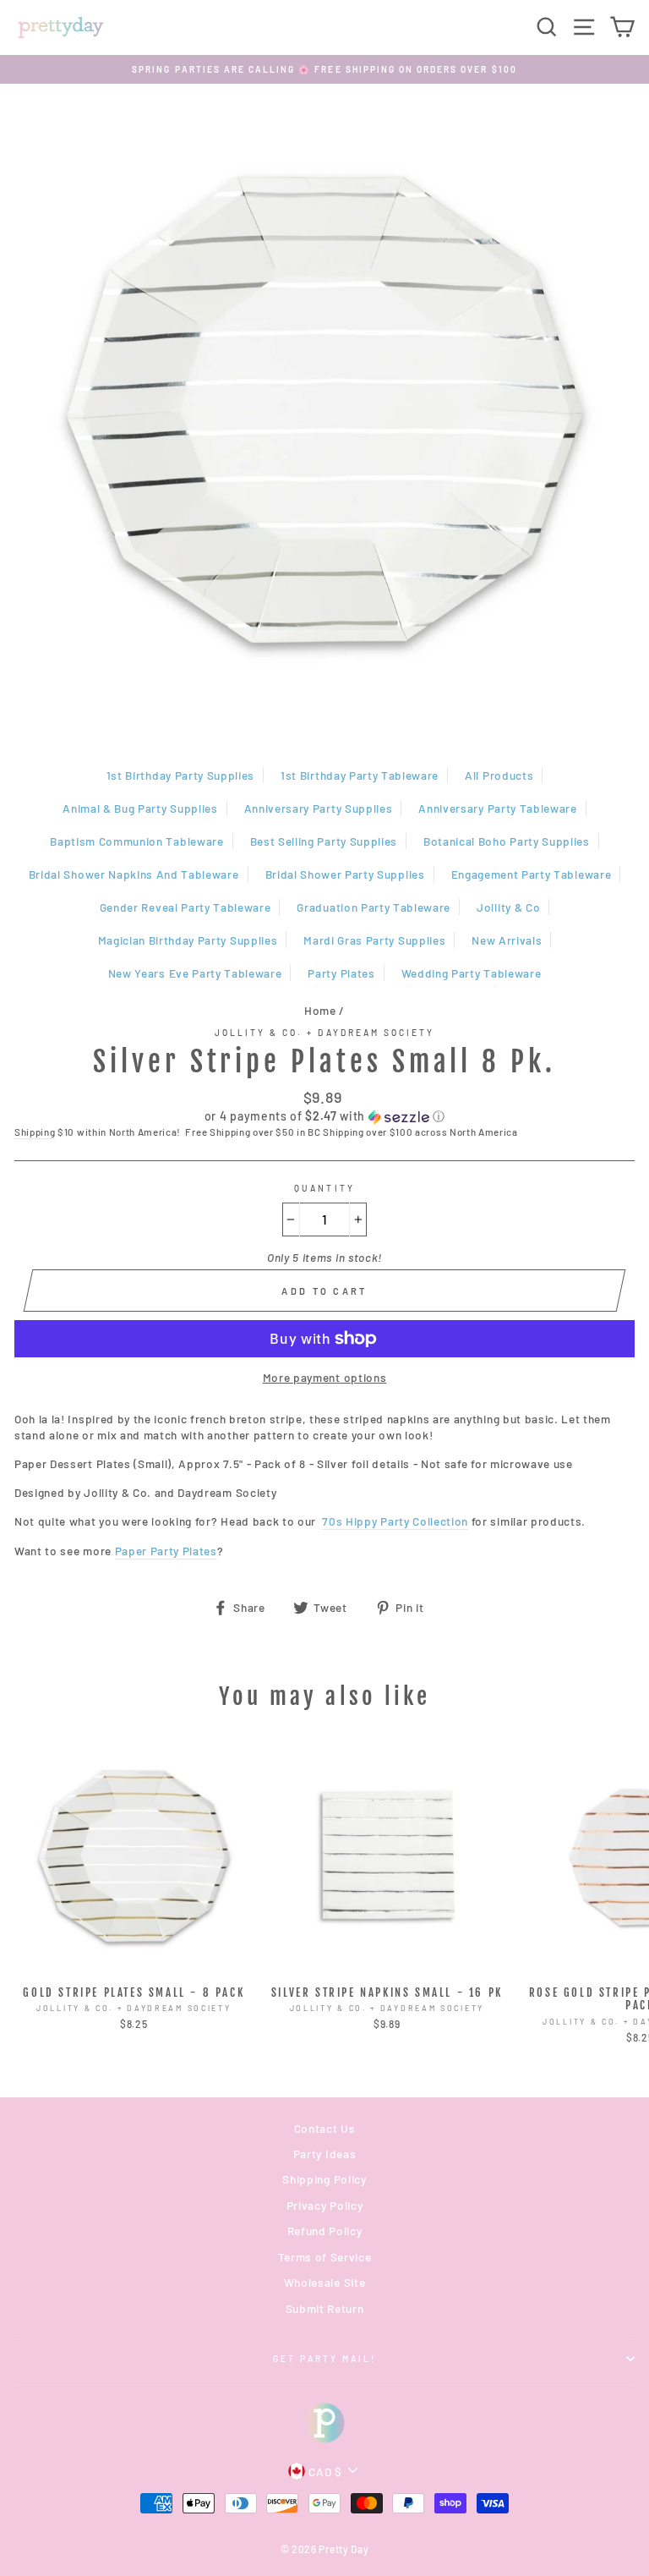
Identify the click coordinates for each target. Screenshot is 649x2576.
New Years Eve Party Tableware (195, 973)
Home (320, 1010)
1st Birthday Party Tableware (360, 775)
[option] (324, 69)
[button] (324, 1117)
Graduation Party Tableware (374, 907)
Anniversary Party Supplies (319, 808)
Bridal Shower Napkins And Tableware (134, 874)
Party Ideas (324, 2154)
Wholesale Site (325, 2282)
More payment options (325, 1377)
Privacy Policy (325, 2205)
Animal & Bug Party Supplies (140, 808)
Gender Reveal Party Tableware (185, 907)
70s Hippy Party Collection (395, 1521)
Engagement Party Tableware (532, 874)
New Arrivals (507, 940)
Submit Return (325, 2308)
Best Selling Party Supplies (324, 841)
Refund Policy (325, 2231)
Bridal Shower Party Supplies (345, 874)
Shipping (35, 1132)
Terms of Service (325, 2257)
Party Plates (341, 973)
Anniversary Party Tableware (497, 808)
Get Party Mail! (325, 2359)
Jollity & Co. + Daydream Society (325, 1033)
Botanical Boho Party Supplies (507, 841)
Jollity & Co (508, 907)
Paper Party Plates (166, 1551)
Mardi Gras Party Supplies (374, 940)
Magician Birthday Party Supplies (188, 940)
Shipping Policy (324, 2179)
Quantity (324, 1188)
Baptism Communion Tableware (136, 841)
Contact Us (325, 2128)
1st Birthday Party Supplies (180, 775)
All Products (499, 775)
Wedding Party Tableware (472, 973)
